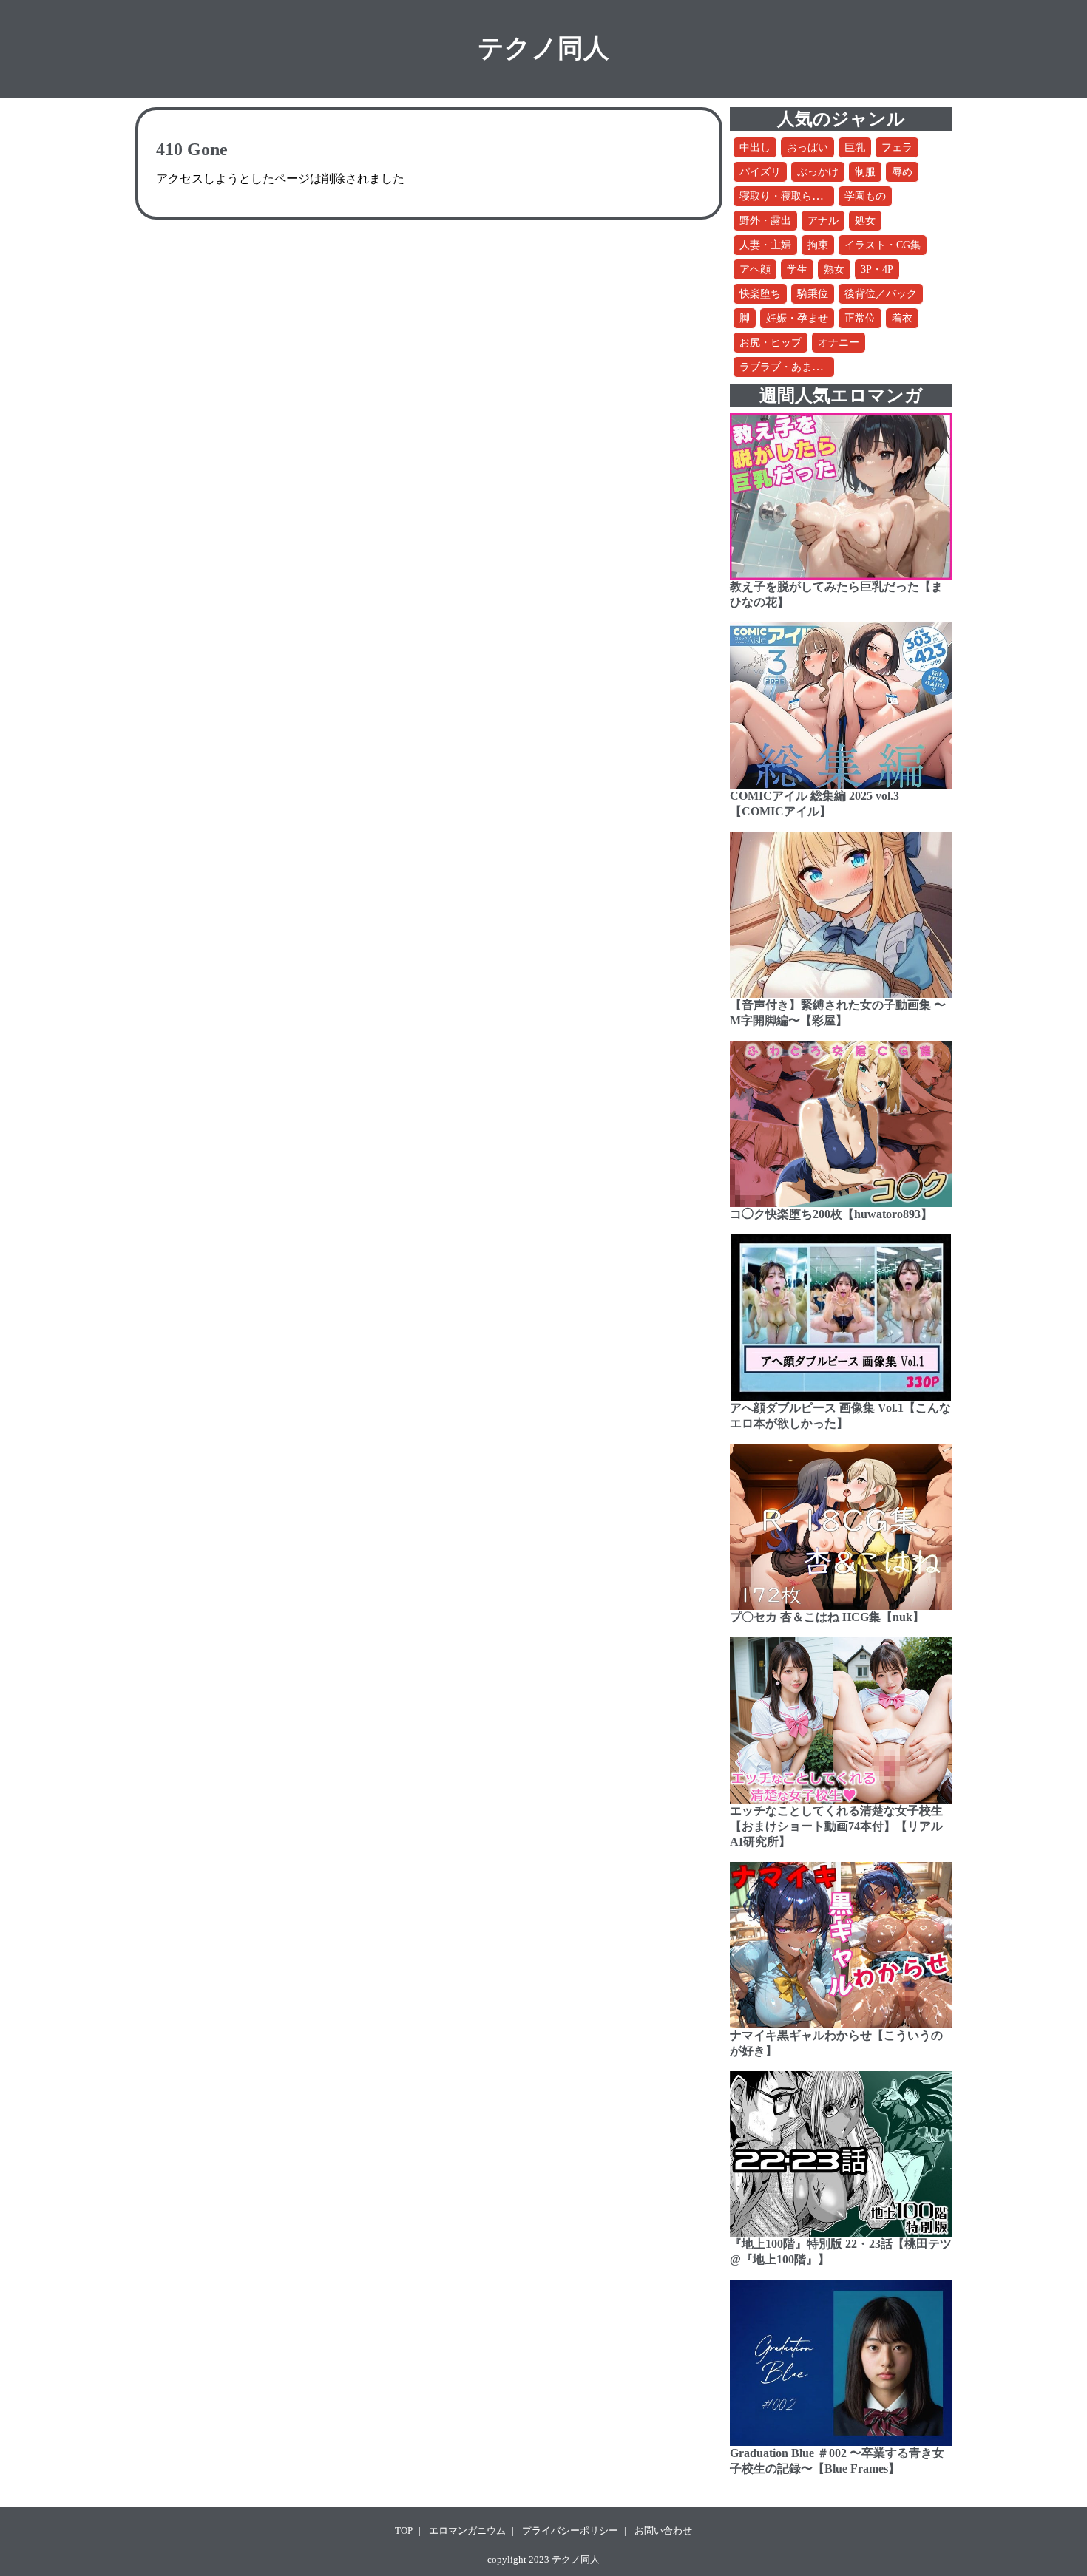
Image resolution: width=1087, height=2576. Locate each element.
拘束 (818, 245)
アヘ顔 (755, 269)
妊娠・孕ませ (797, 318)
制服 (865, 172)
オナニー (839, 343)
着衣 (902, 318)
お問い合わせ (663, 2531)
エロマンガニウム (467, 2531)
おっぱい (807, 147)
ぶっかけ (818, 172)
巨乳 (855, 147)
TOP (404, 2531)
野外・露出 (765, 221)
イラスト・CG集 (883, 245)
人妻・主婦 (765, 245)
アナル (823, 221)
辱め (902, 172)
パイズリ (760, 172)
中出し (755, 147)
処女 (865, 221)
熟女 (834, 269)
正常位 (860, 318)
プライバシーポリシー (570, 2531)
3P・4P (877, 269)
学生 (797, 269)
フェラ (897, 147)
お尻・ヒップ (771, 343)
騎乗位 (813, 294)
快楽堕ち (760, 294)
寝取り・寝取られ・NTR (796, 196)
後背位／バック (881, 294)
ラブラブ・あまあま (786, 367)
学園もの (865, 196)
